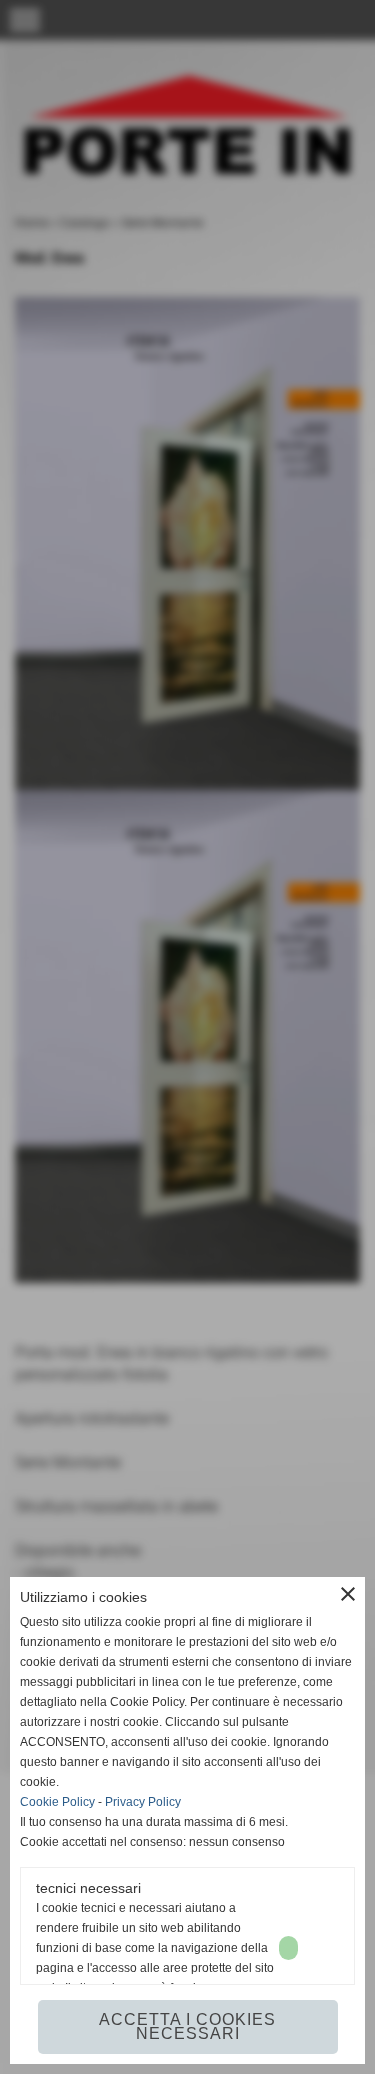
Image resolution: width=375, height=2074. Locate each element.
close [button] (348, 1594)
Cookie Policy (57, 1802)
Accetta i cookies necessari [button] (187, 2026)
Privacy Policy (143, 1802)
